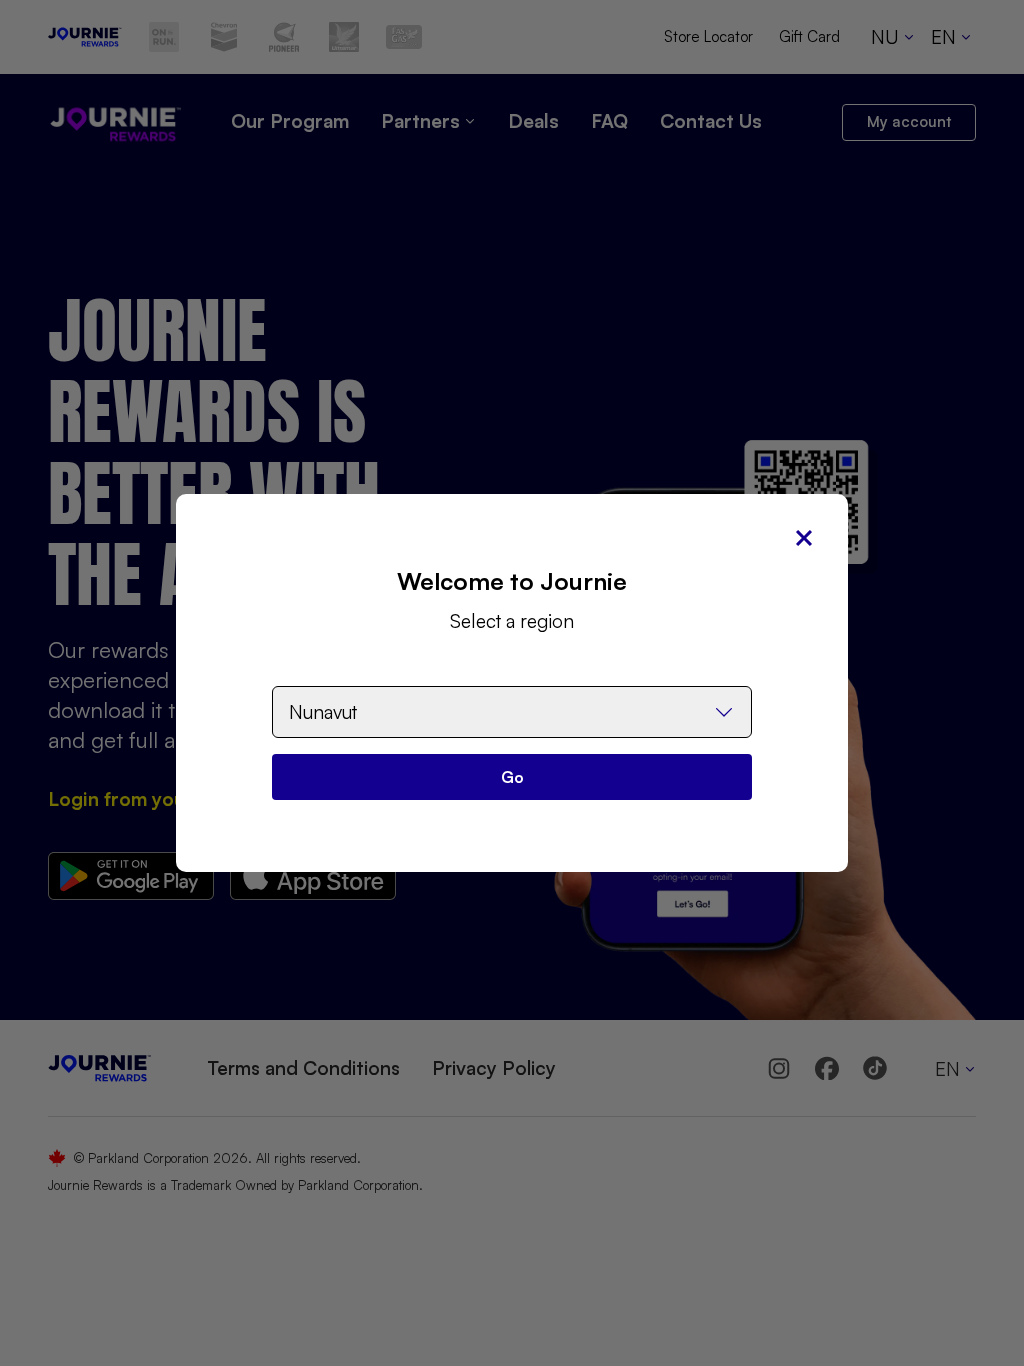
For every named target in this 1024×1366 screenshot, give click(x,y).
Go (512, 777)
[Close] (804, 538)
